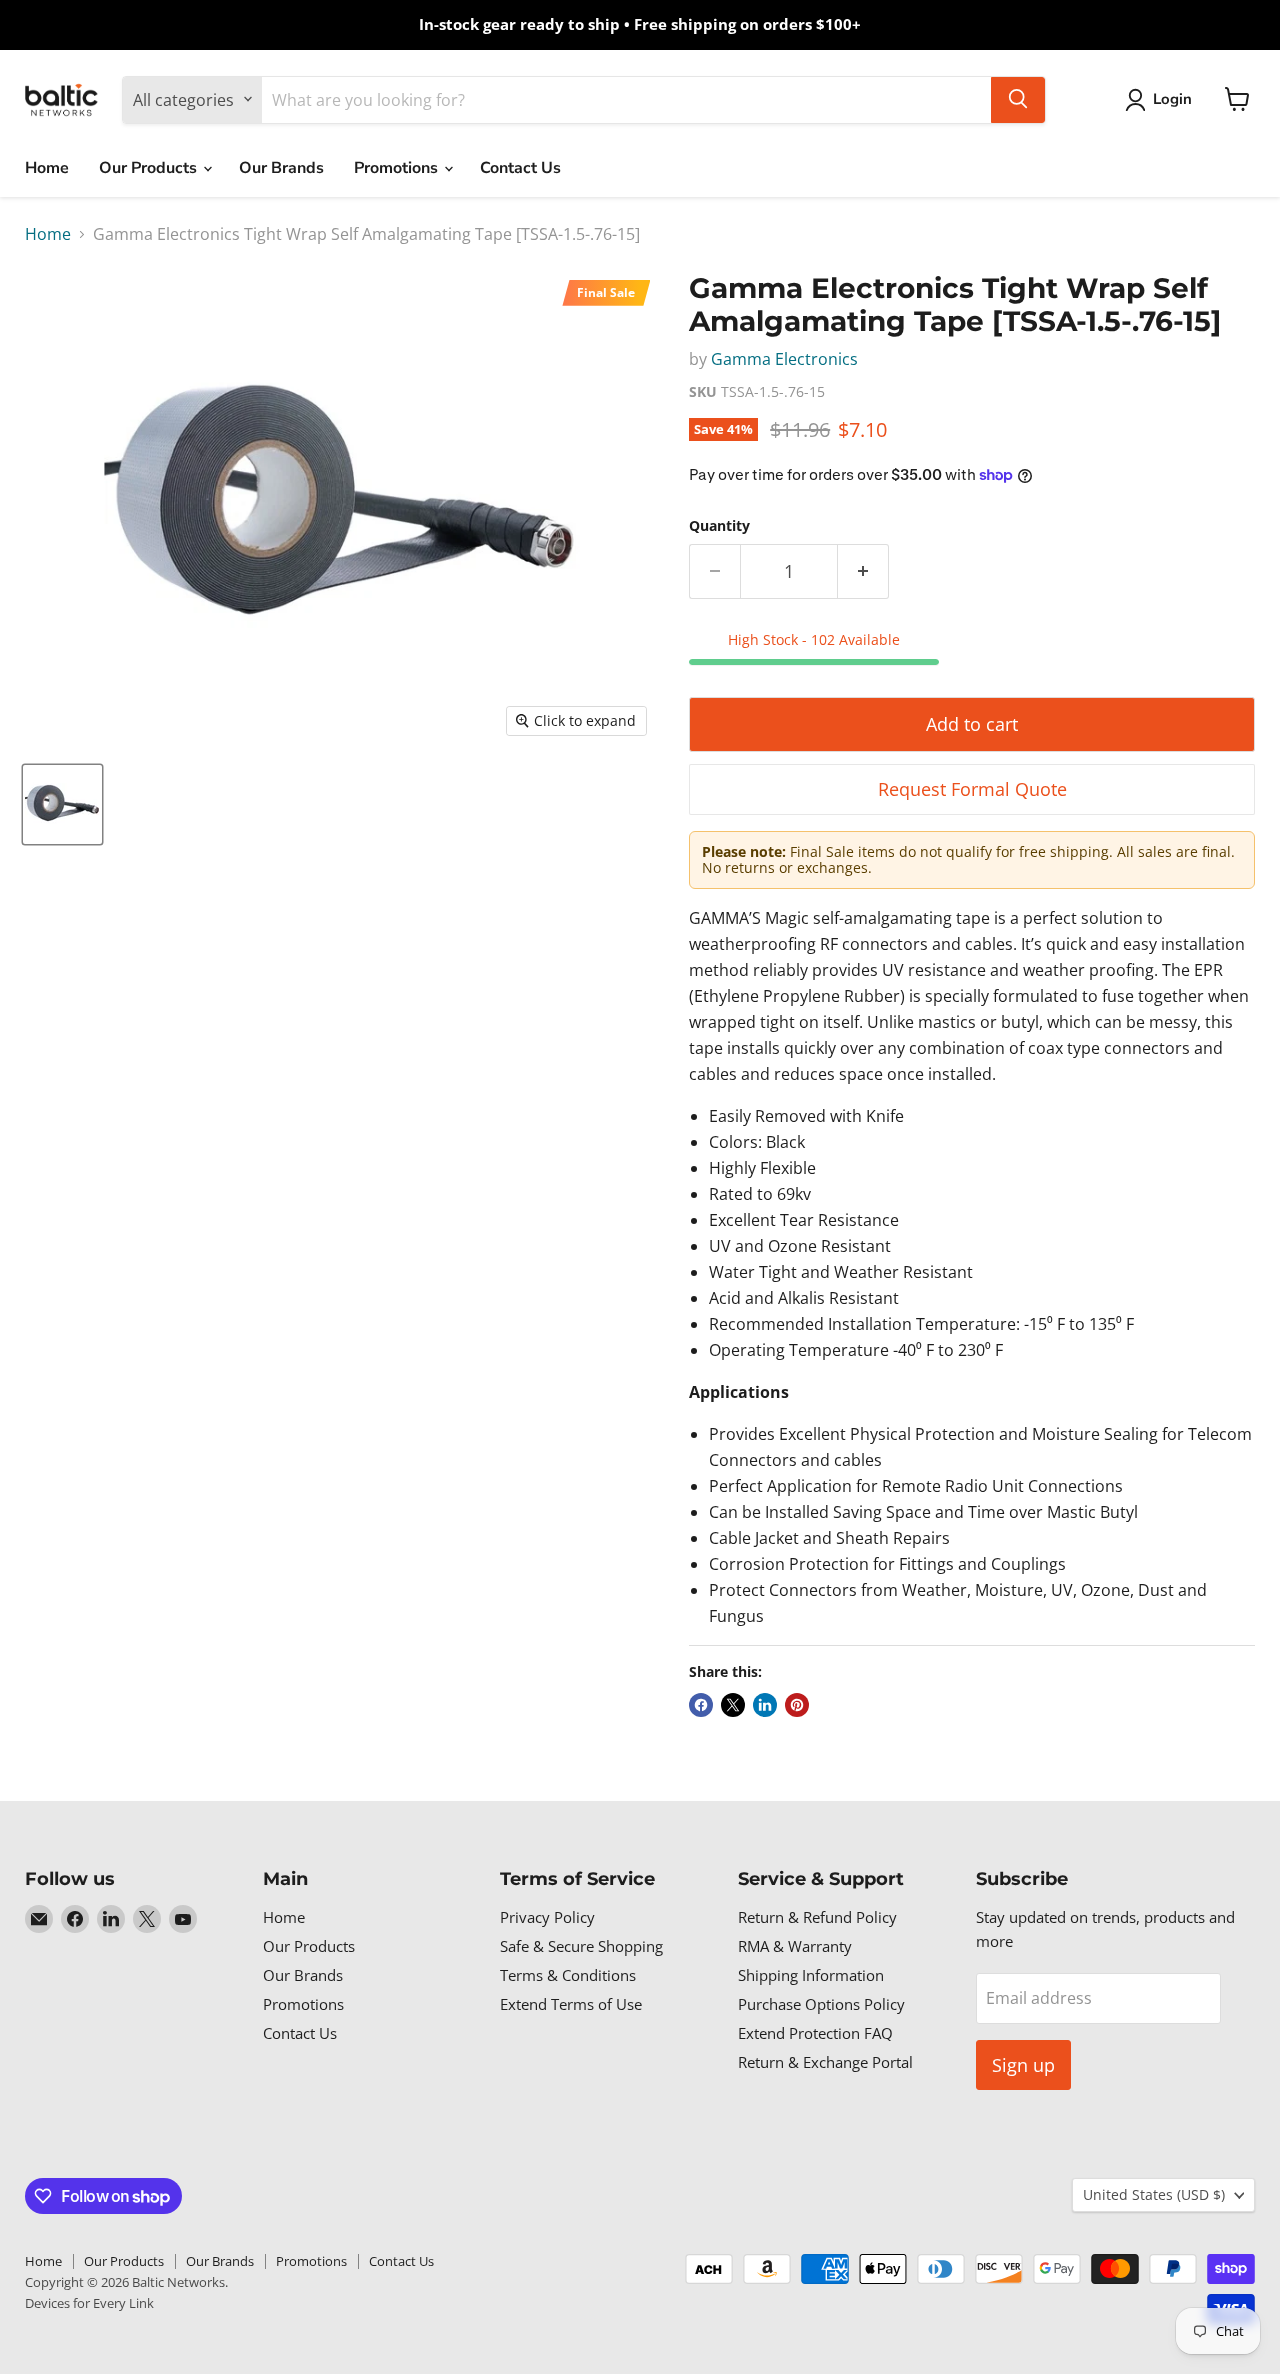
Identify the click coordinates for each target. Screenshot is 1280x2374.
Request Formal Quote (972, 789)
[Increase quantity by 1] (863, 571)
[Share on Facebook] (701, 1705)
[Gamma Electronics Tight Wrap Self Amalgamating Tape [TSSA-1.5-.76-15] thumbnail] (62, 804)
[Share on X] (733, 1705)
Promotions (398, 168)
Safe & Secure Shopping (581, 1946)
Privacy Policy (547, 1917)
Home (47, 168)
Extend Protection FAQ (815, 2033)
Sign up (1023, 2065)
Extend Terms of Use (571, 2004)
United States (1154, 2194)
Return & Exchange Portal (825, 2062)
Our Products (150, 168)
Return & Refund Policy (817, 1917)
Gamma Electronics (784, 359)
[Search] (1018, 99)
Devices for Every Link (89, 2303)
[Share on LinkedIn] (765, 1705)
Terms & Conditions (568, 1975)
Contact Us (520, 168)
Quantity (719, 526)
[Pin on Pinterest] (797, 1705)
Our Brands (281, 168)
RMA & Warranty (795, 1946)
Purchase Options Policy (821, 2004)
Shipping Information (811, 1975)
